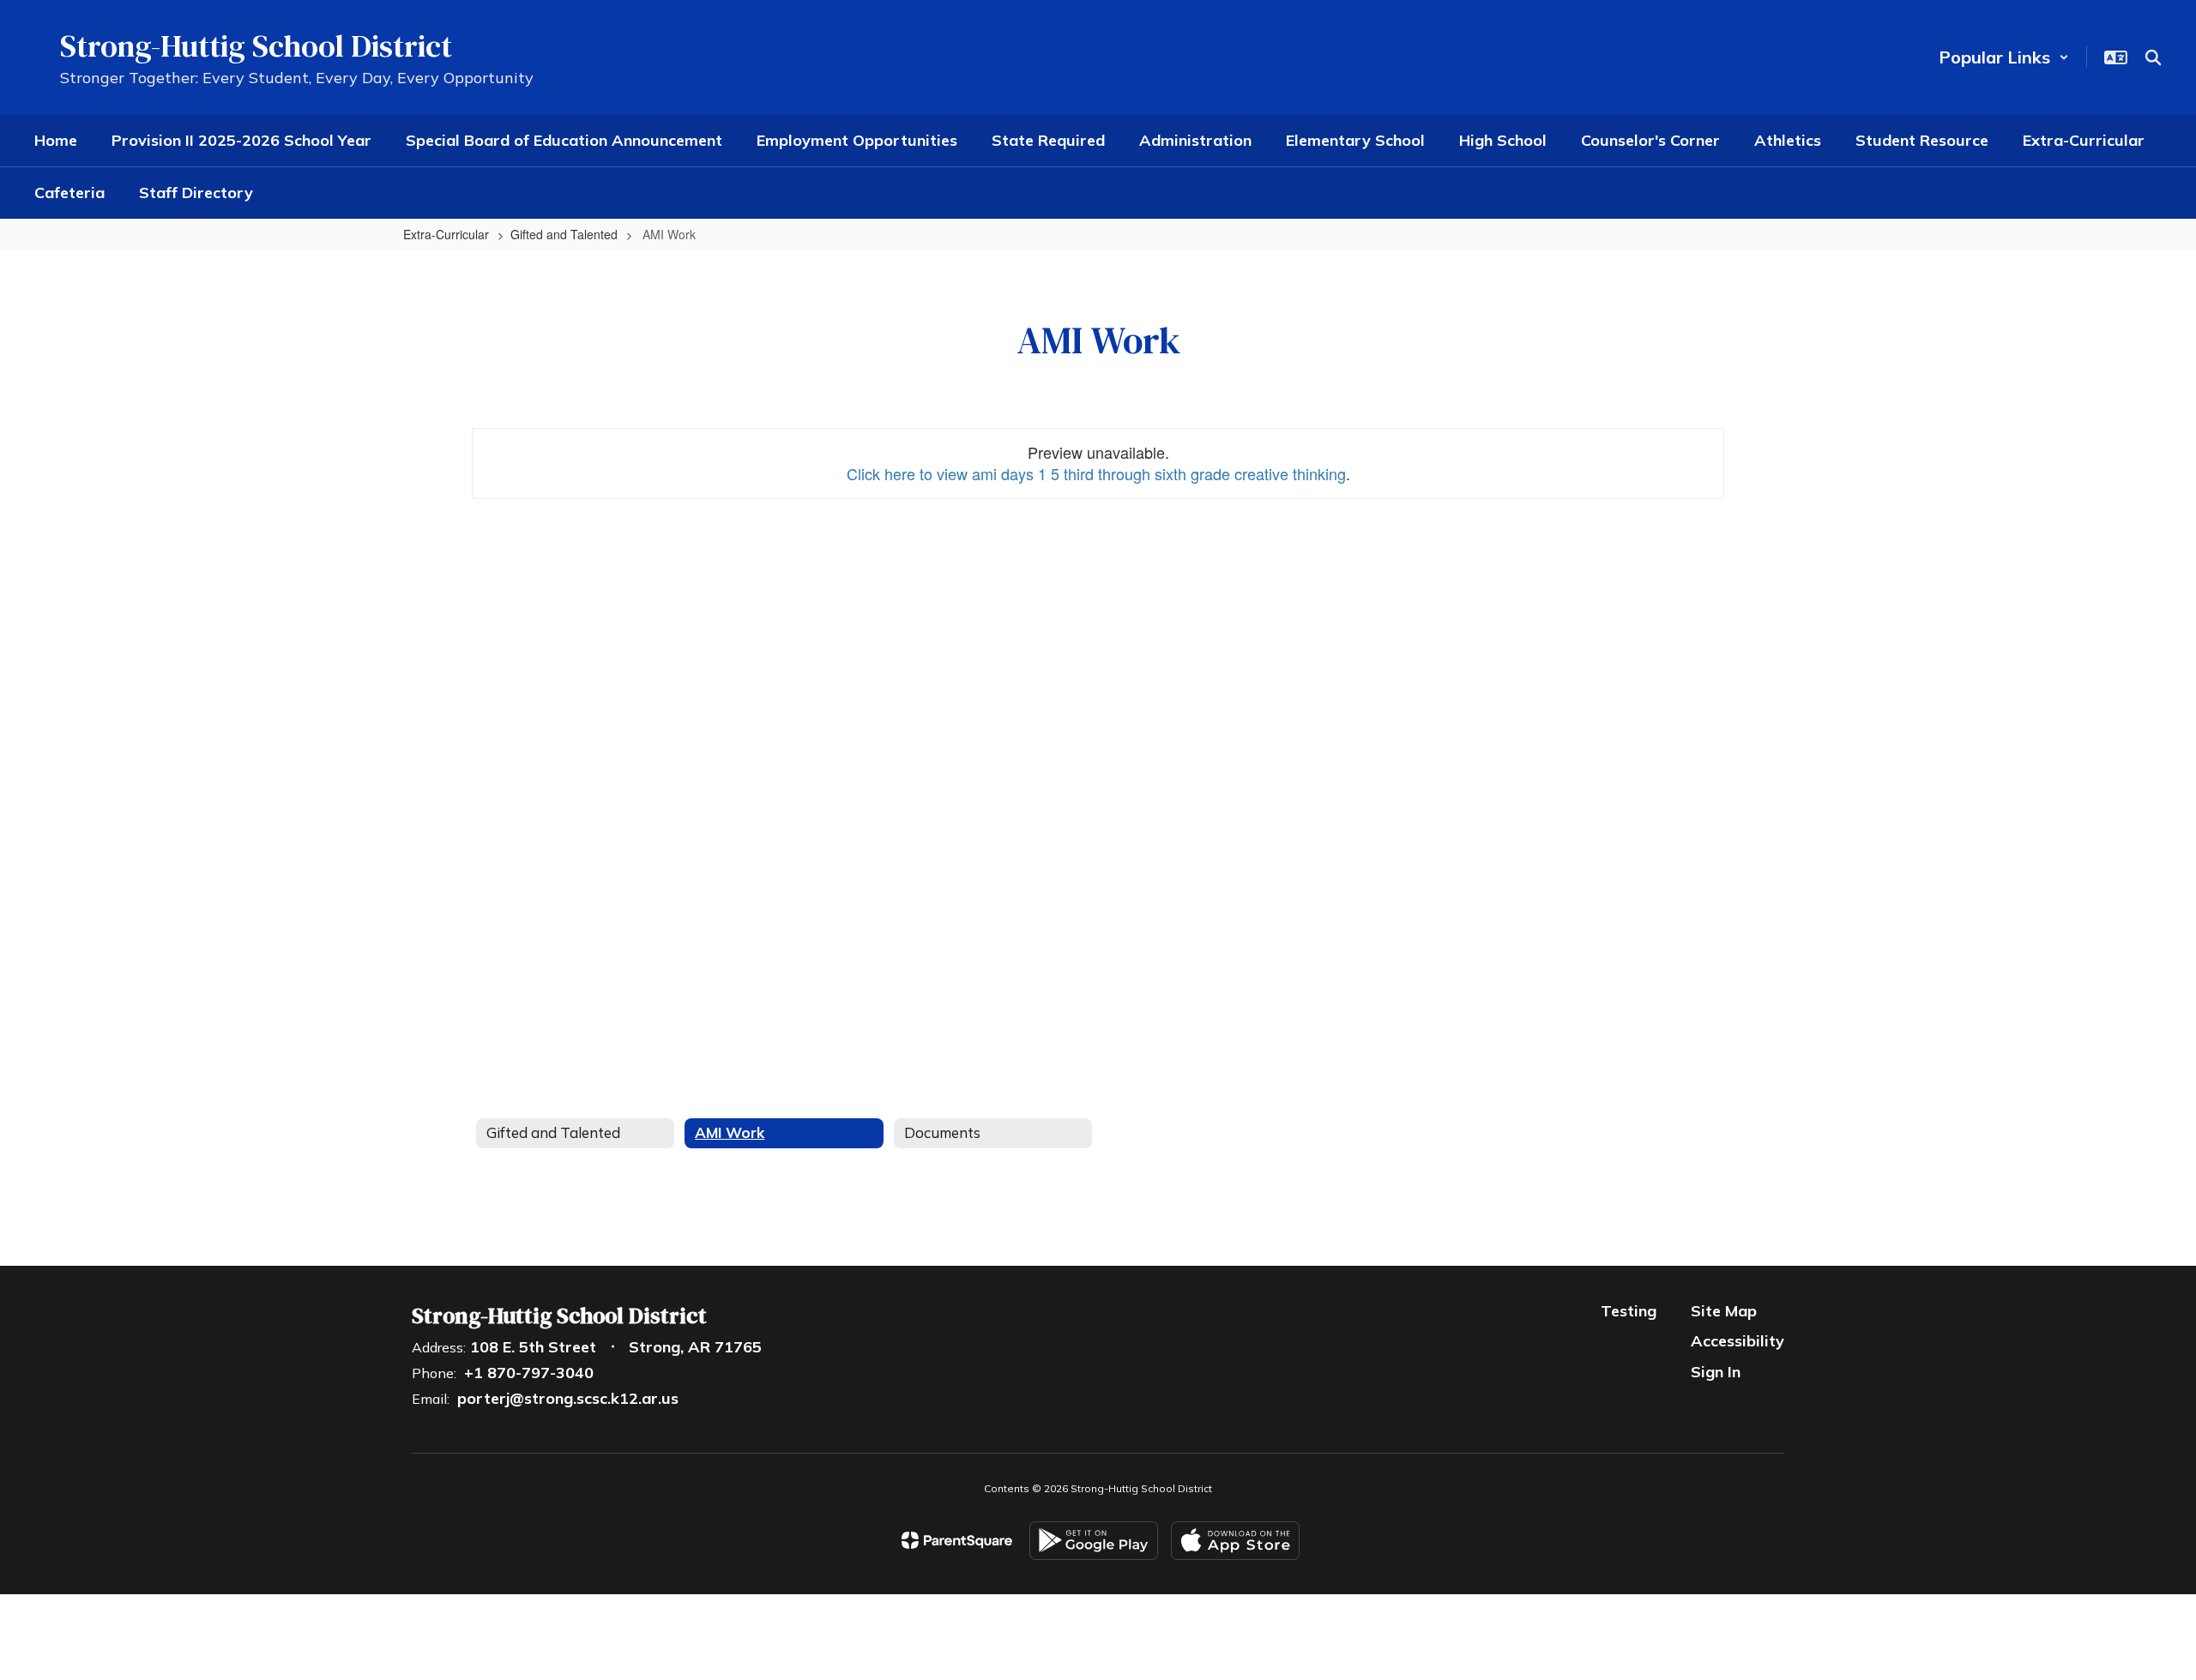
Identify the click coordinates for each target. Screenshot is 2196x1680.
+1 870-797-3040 (529, 1373)
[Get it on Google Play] (1094, 1541)
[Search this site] (2153, 57)
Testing (1629, 1311)
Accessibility (1737, 1341)
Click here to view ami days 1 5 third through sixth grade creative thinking (1096, 473)
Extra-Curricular (446, 234)
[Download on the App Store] (1235, 1541)
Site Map (1724, 1311)
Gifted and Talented (564, 234)
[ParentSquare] (957, 1540)
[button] (2004, 57)
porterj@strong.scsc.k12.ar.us (568, 1398)
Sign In (1716, 1372)
